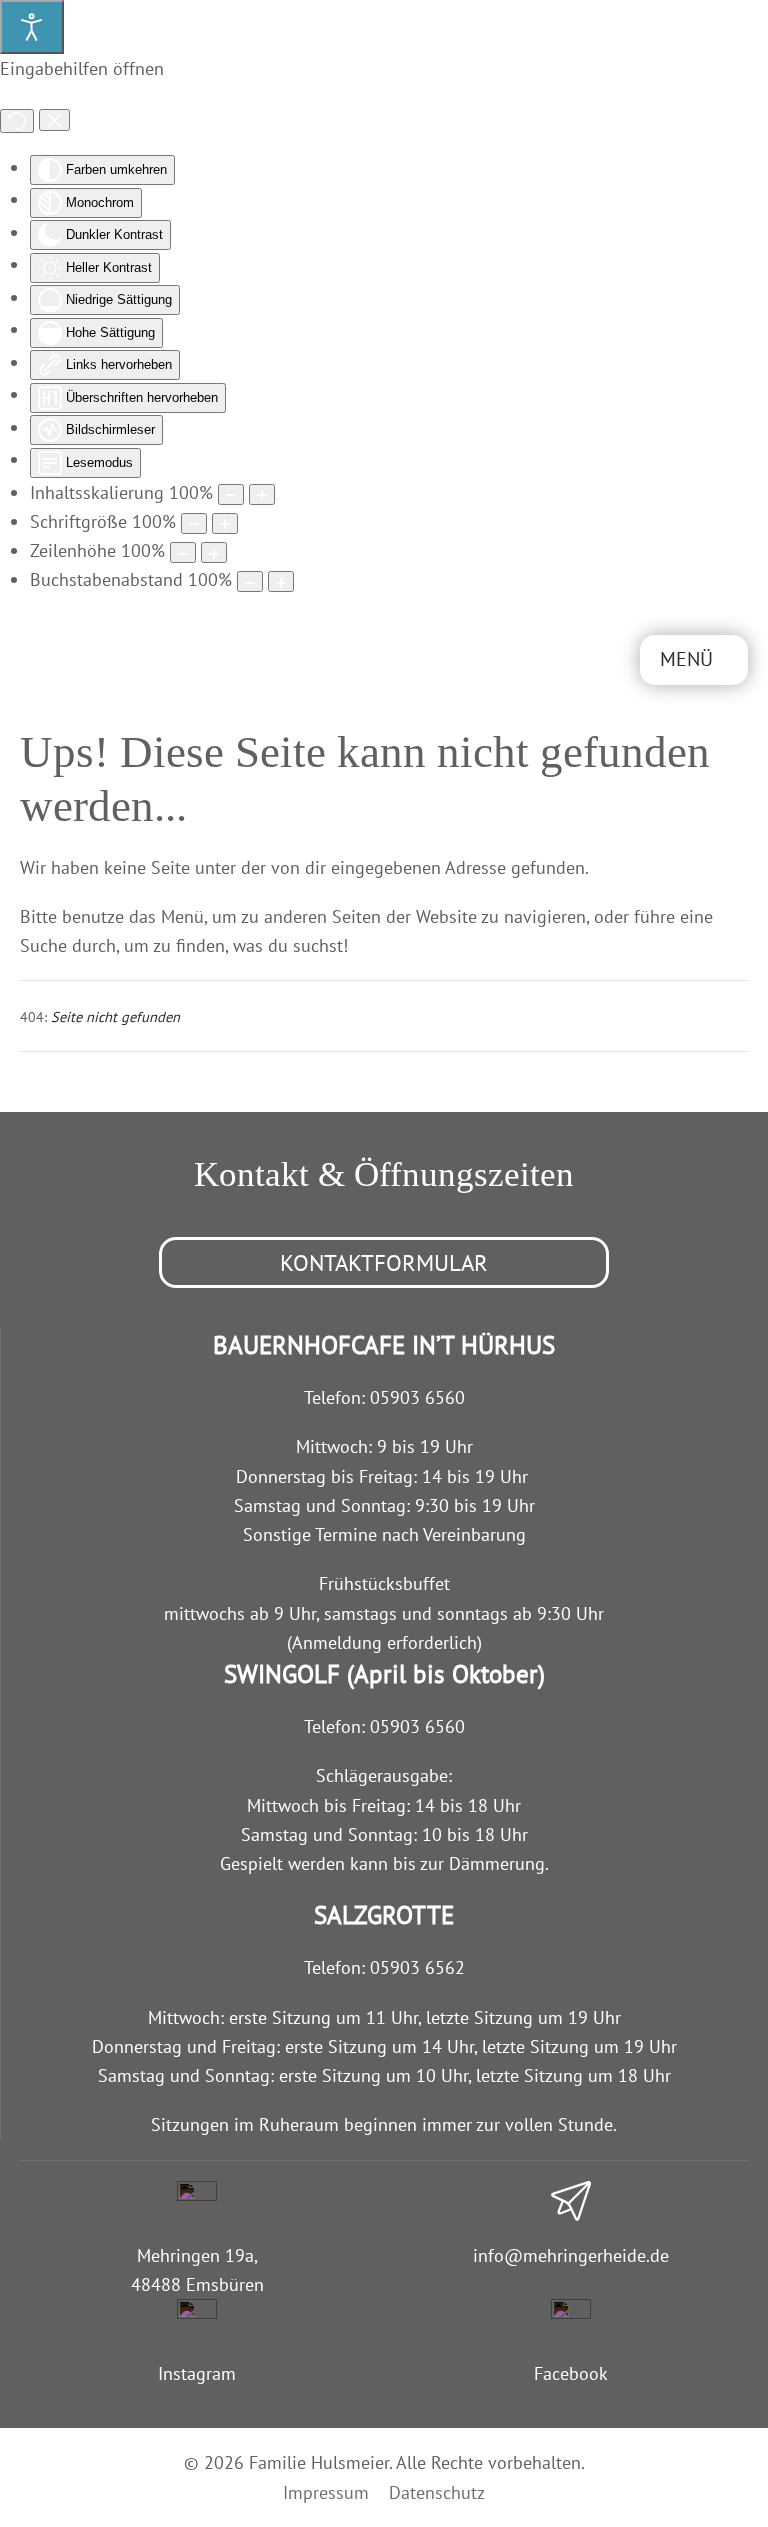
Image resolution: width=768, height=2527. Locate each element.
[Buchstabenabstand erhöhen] (281, 581)
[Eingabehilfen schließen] (54, 120)
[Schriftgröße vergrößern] (225, 523)
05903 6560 (417, 1397)
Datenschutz (437, 2492)
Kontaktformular (384, 1262)
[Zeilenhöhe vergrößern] (214, 552)
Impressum (326, 2492)
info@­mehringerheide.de (571, 2255)
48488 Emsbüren (197, 2284)
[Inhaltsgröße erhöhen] (262, 494)
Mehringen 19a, (197, 2255)
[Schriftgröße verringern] (194, 523)
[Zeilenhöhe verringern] (183, 552)
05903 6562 (417, 1967)
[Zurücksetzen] (17, 121)
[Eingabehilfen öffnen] (32, 27)
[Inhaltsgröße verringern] (231, 494)
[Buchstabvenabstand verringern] (250, 581)
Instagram (197, 2373)
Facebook (571, 2373)
